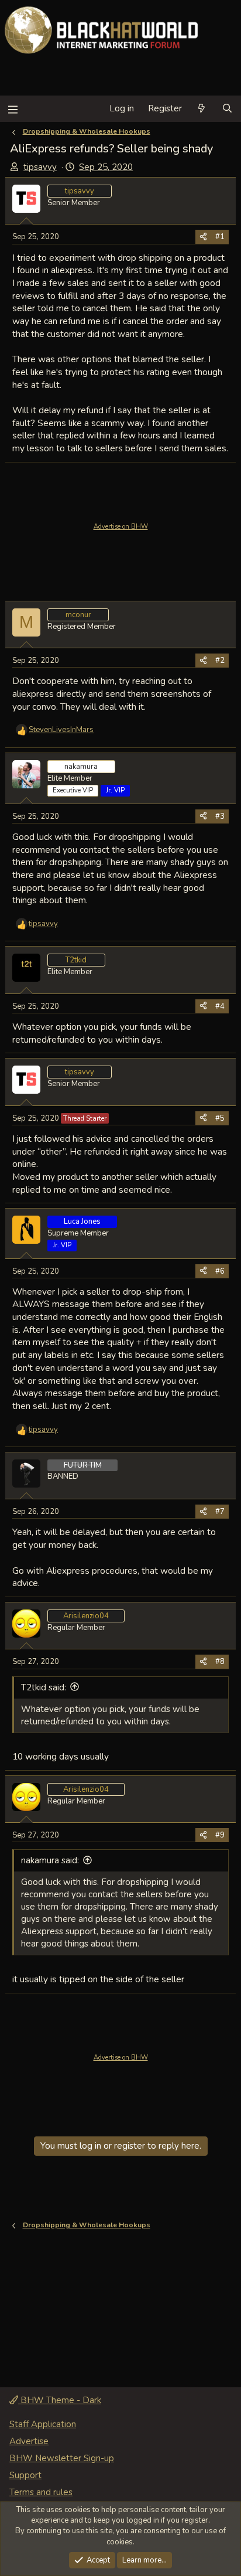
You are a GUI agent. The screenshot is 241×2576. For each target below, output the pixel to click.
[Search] (227, 109)
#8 (220, 1662)
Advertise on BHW (121, 527)
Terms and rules (41, 2492)
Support (25, 2475)
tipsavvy (40, 167)
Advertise (29, 2441)
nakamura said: (50, 1860)
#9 (220, 1835)
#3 (220, 816)
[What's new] (202, 109)
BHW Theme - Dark (60, 2400)
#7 (220, 1512)
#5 (220, 1118)
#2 (220, 661)
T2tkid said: (44, 1687)
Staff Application (43, 2424)
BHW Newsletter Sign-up (62, 2458)
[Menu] (13, 109)
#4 (220, 1006)
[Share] (203, 237)
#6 (220, 1271)
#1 (220, 237)
